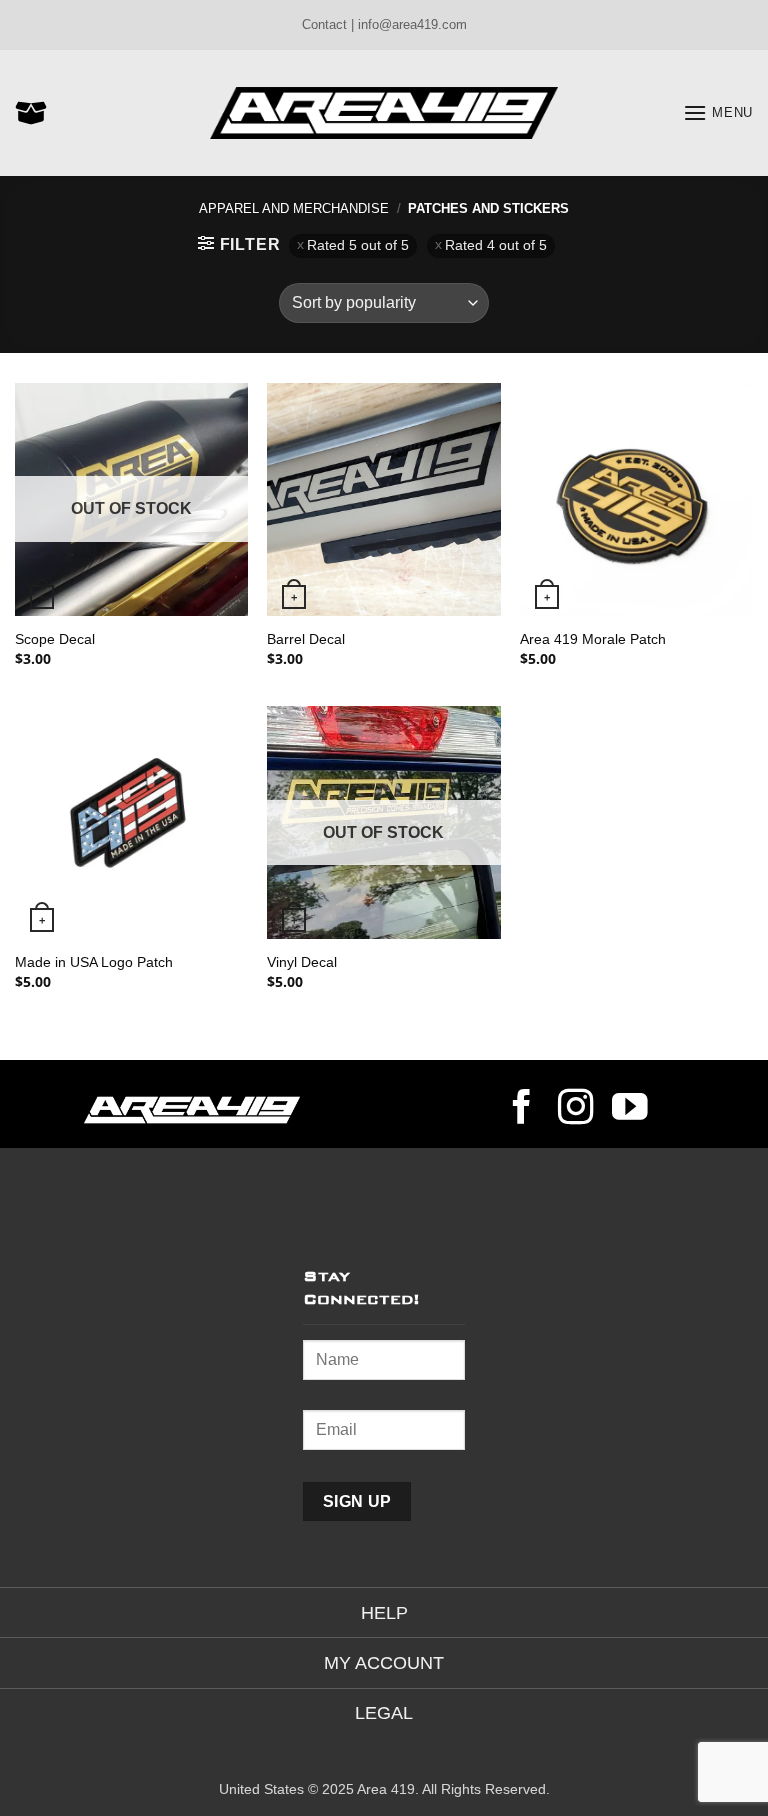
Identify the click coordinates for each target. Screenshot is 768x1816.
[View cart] (31, 113)
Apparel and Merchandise (294, 208)
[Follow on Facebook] (522, 1110)
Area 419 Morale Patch (593, 639)
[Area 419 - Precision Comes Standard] (384, 113)
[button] (718, 112)
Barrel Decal (306, 639)
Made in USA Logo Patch (94, 962)
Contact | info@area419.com (384, 24)
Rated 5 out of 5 (358, 245)
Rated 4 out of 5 (496, 245)
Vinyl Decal (302, 962)
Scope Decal (55, 639)
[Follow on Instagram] (576, 1110)
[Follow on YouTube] (630, 1110)
